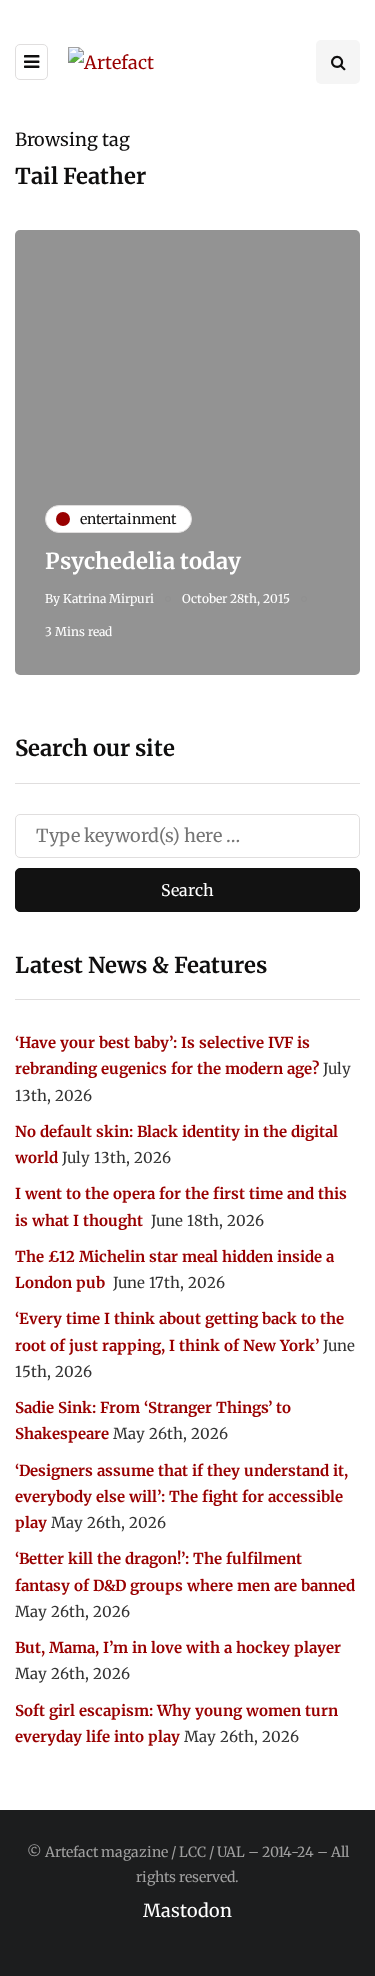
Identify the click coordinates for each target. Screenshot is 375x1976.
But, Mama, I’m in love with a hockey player (178, 1647)
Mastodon (187, 1910)
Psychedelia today (143, 561)
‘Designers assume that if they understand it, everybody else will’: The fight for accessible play (181, 1497)
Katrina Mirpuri (108, 598)
